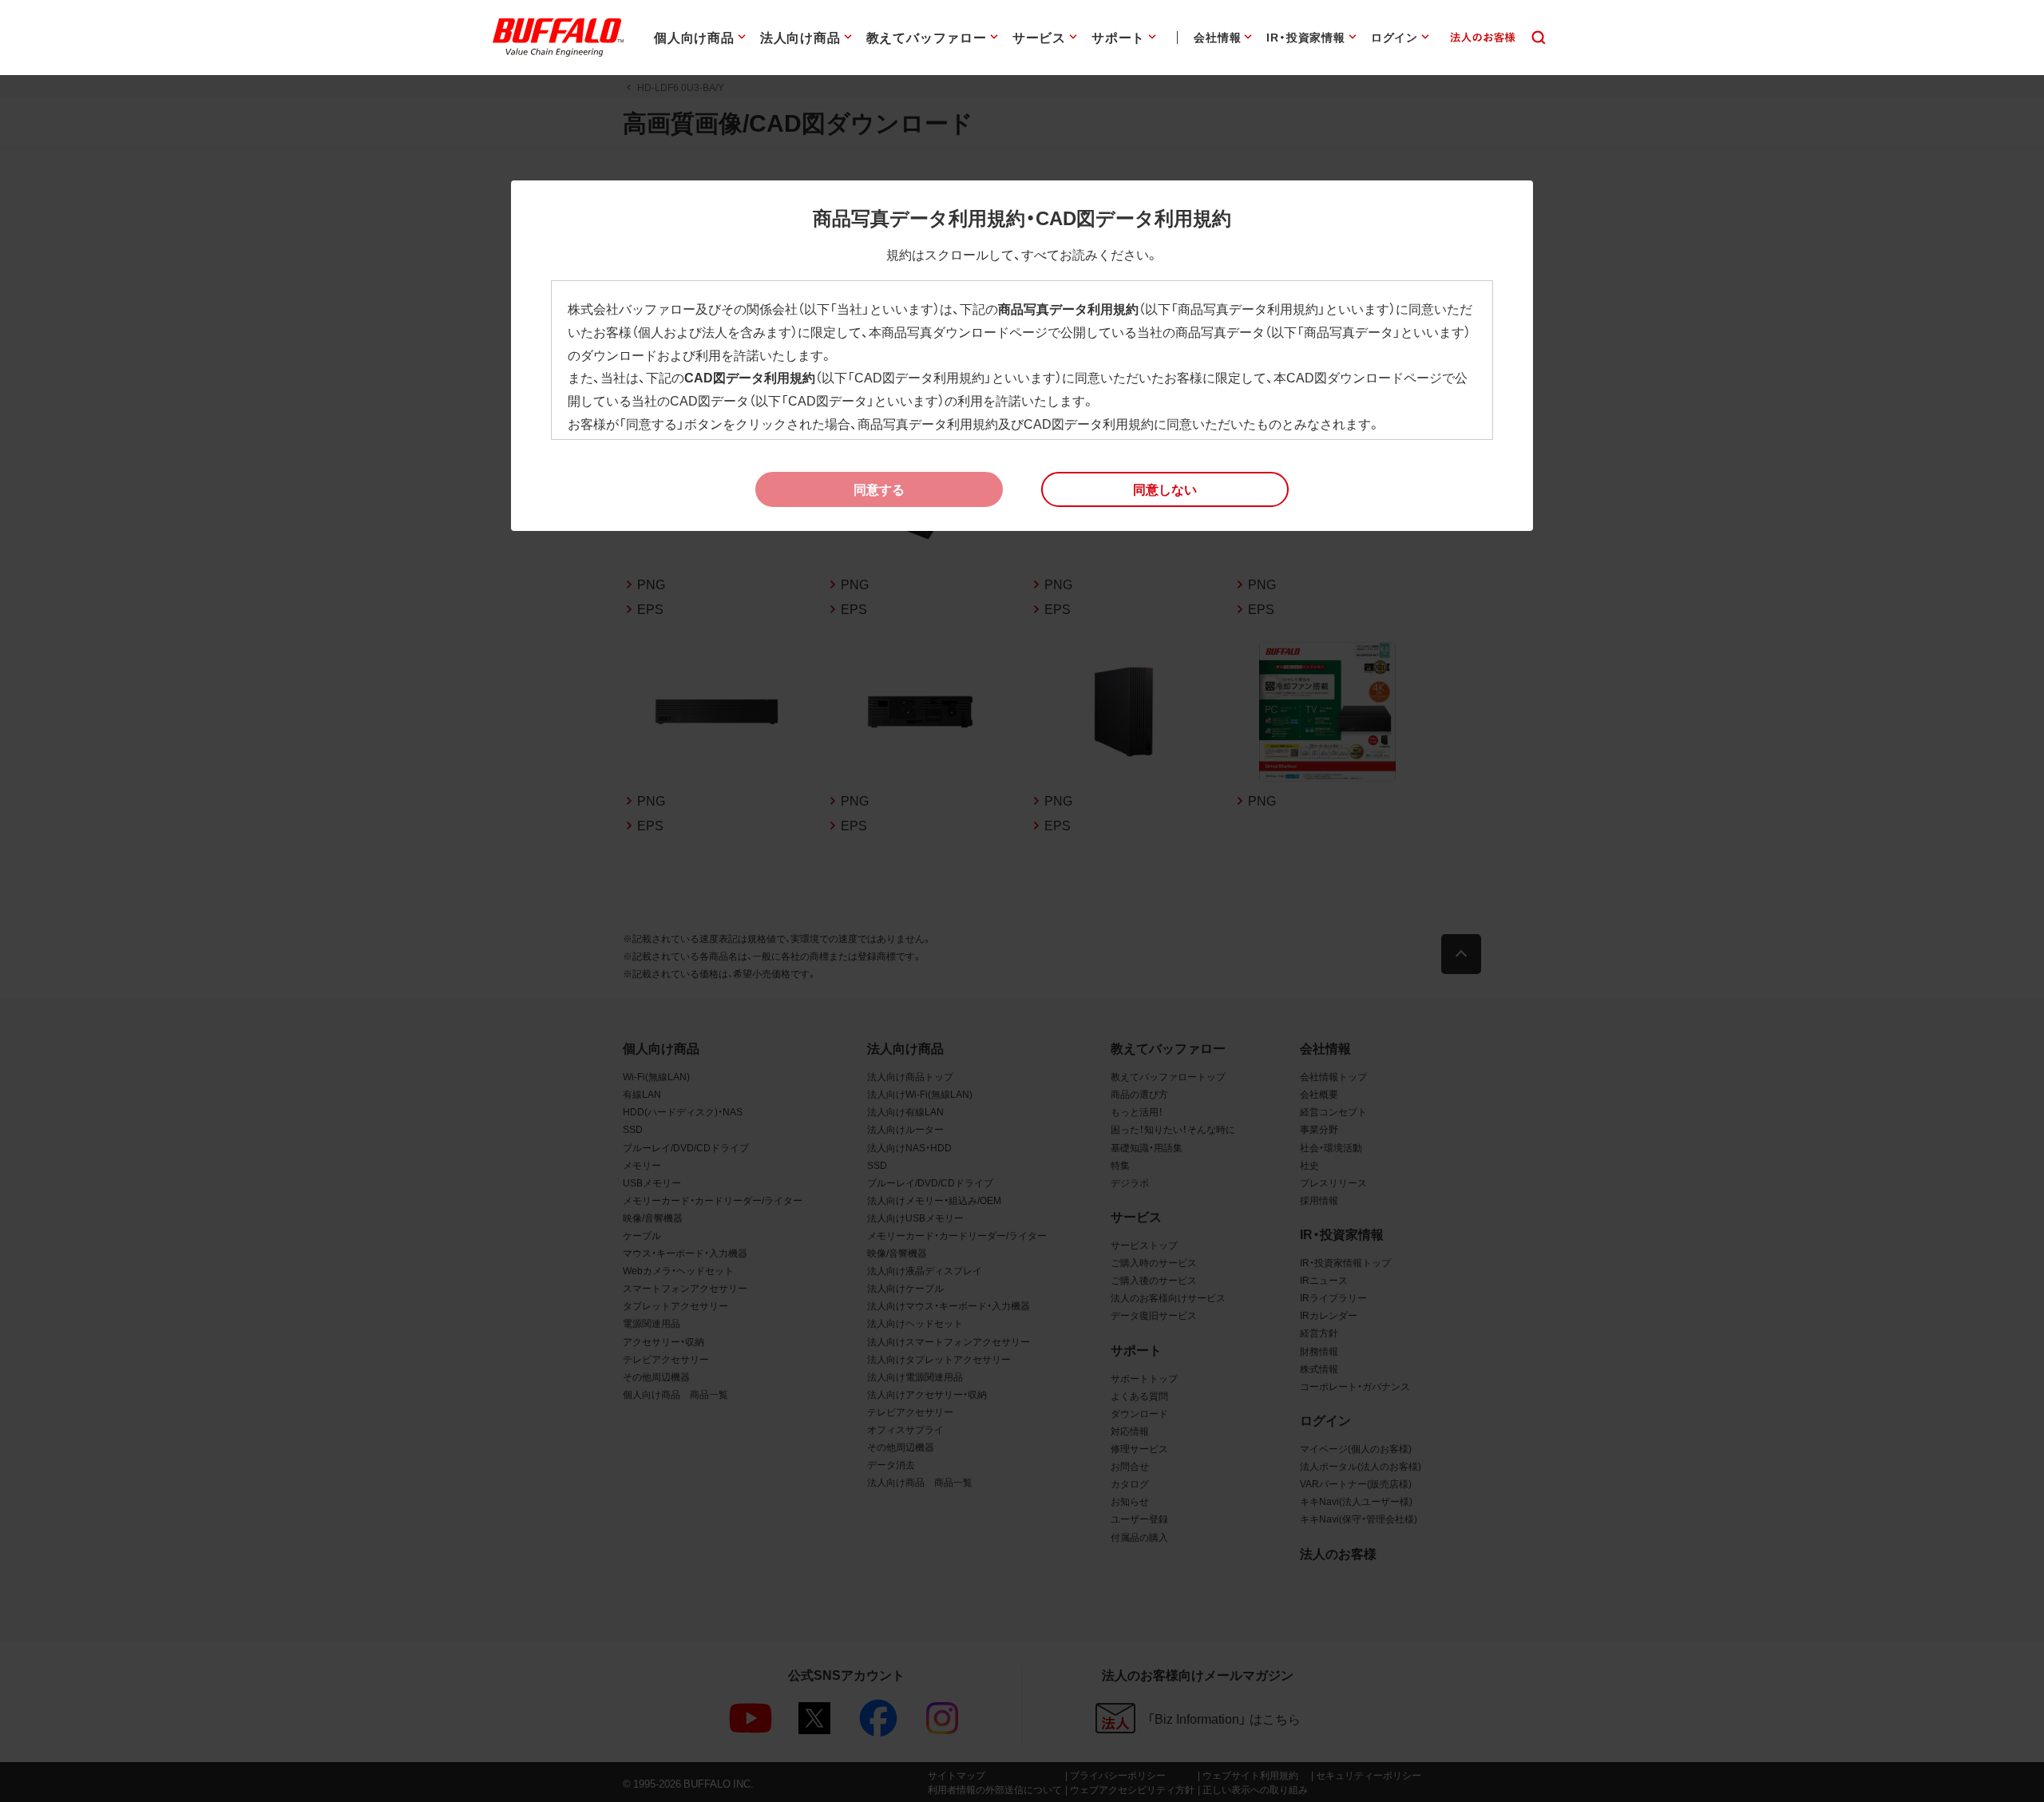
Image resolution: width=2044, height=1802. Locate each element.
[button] (1165, 489)
